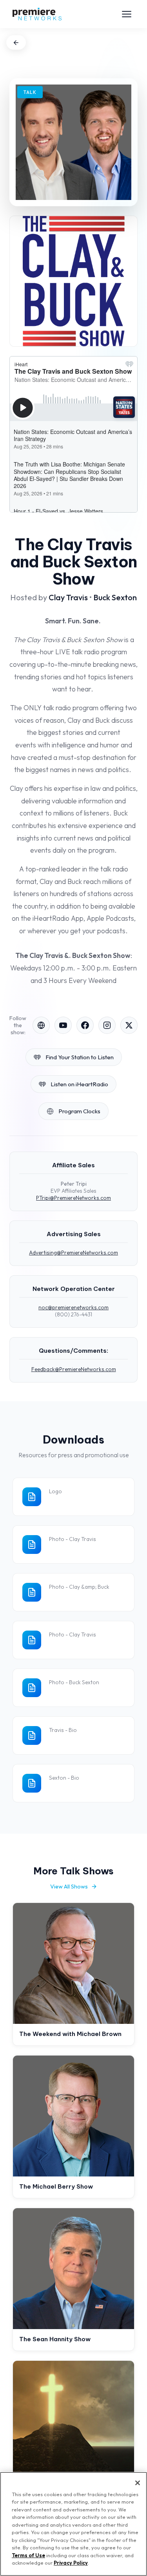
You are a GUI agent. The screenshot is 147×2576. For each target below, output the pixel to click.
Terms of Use (28, 2555)
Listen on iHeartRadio (79, 1084)
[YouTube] (63, 1025)
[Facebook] (85, 1025)
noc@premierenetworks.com (73, 1307)
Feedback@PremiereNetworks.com (74, 1369)
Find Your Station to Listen (80, 1057)
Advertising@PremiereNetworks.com (73, 1253)
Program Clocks (79, 1111)
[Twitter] (129, 1025)
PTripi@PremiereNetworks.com (73, 1198)
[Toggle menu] (127, 14)
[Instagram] (107, 1025)
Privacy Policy (71, 2563)
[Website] (41, 1025)
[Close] (138, 2483)
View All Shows (69, 1887)
